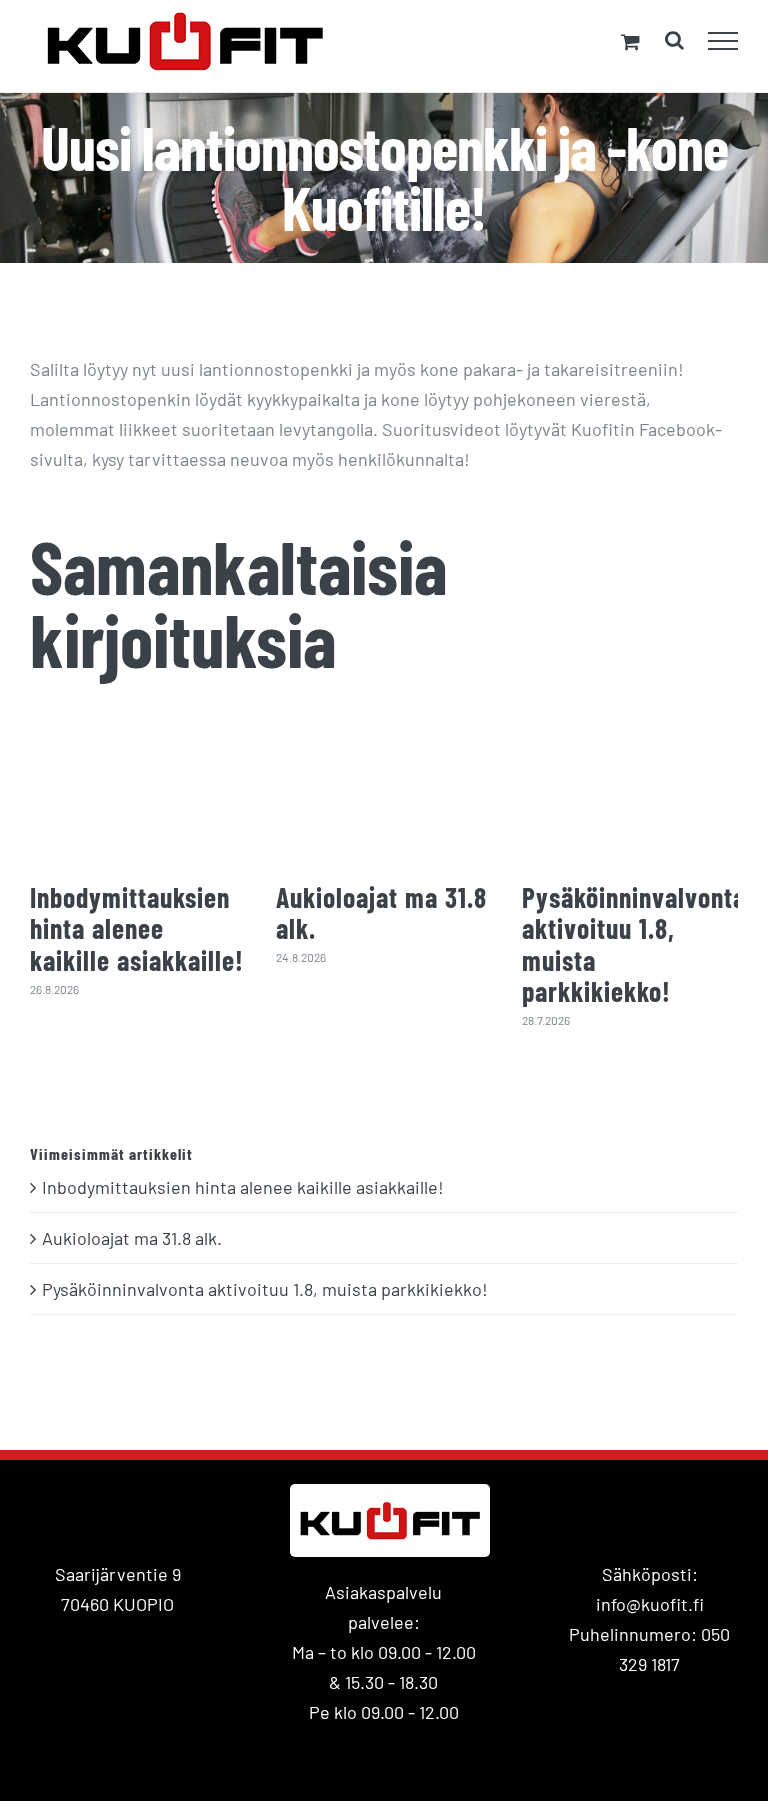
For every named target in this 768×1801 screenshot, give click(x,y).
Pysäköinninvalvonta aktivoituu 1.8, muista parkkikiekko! (634, 944)
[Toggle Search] (674, 40)
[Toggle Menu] (723, 41)
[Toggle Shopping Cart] (630, 41)
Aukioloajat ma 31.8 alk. (381, 912)
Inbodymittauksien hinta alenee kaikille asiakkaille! (137, 928)
